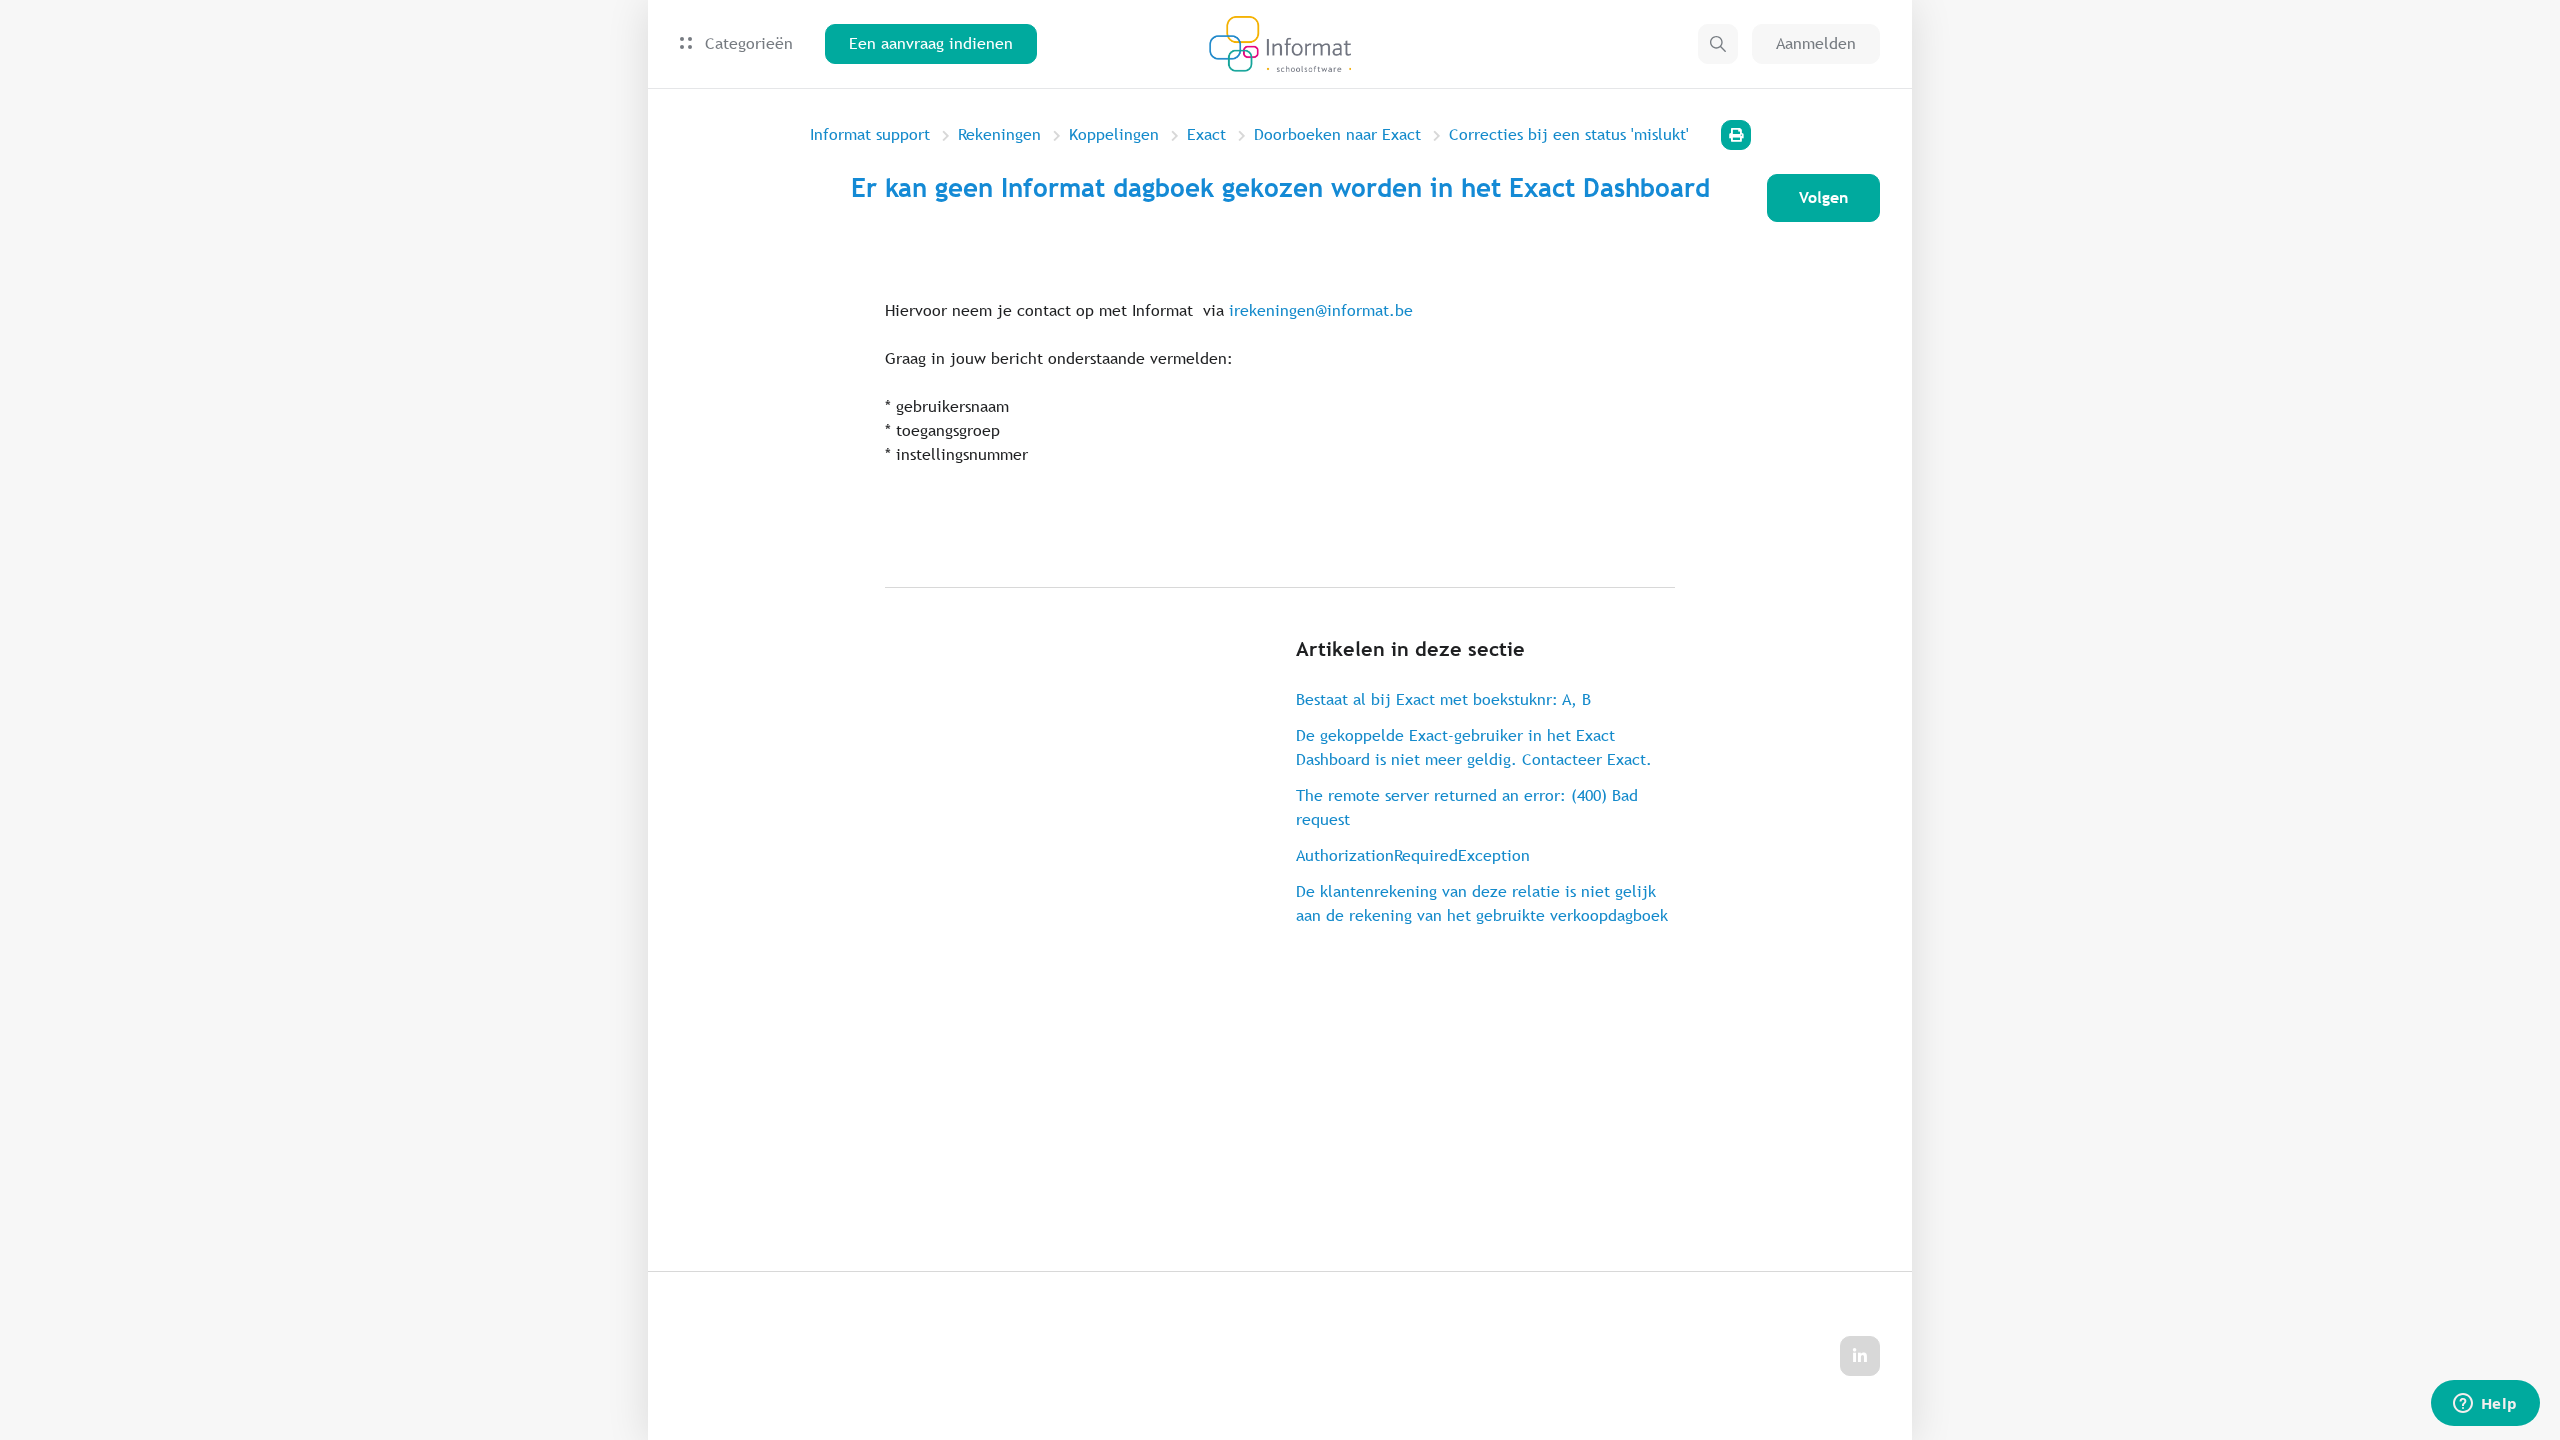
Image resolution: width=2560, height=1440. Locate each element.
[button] (1718, 44)
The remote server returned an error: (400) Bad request (1467, 807)
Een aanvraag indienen (931, 43)
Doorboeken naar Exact (1337, 134)
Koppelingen (1114, 134)
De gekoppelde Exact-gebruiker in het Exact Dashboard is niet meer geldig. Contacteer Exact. (1474, 747)
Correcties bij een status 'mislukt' (1569, 134)
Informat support (870, 134)
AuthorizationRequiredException (1413, 855)
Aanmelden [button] (1816, 43)
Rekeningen (999, 134)
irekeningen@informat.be (1321, 310)
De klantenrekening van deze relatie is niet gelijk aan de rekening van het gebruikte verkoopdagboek (1482, 903)
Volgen (1823, 197)
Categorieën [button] (746, 43)
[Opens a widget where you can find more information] (2485, 1405)
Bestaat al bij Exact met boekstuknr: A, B (1443, 699)
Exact (1206, 134)
